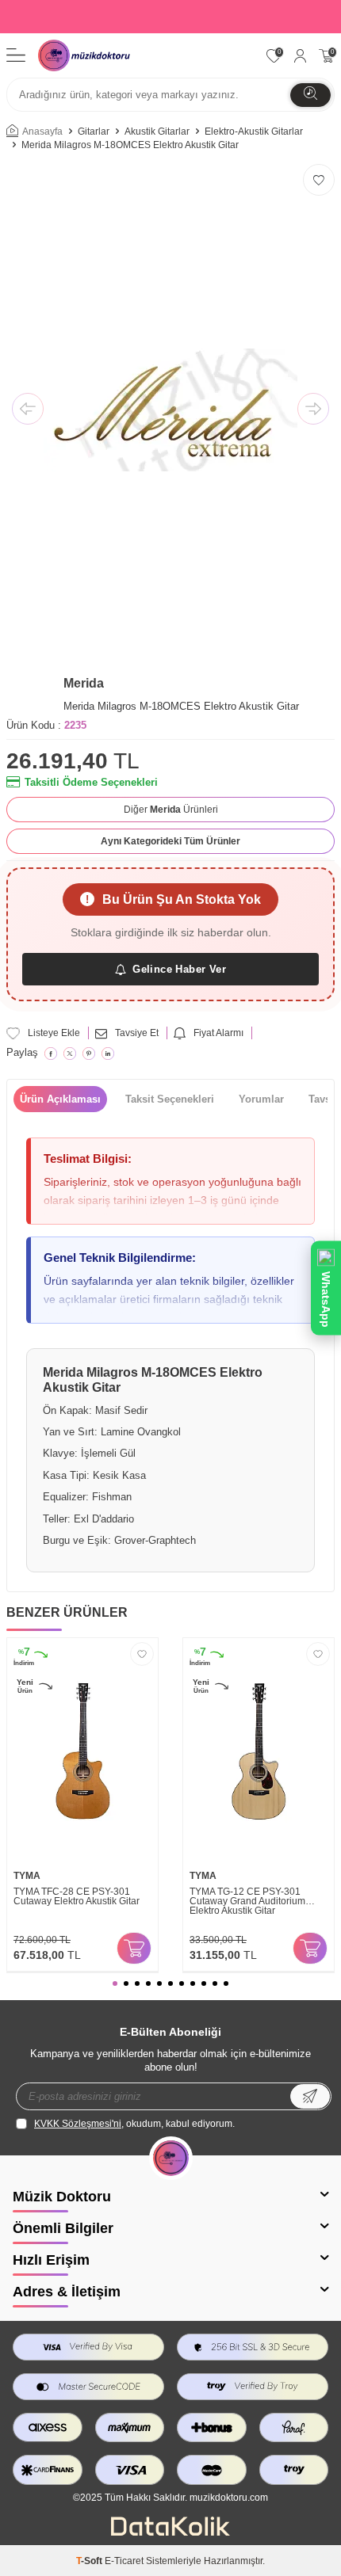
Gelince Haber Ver (179, 969)
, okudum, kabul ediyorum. (134, 2124)
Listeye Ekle (54, 1033)
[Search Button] (310, 95)
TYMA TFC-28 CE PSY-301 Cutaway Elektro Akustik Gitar (77, 1897)
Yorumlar (261, 1099)
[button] (28, 410)
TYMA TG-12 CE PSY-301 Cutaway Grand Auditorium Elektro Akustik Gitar (247, 1901)
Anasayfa (42, 131)
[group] (170, 410)
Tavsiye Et (137, 1033)
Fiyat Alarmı (218, 1033)
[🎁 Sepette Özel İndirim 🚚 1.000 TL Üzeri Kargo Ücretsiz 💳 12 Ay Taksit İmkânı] (170, 17)
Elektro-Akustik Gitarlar (254, 131)
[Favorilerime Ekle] (142, 1654)
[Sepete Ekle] (134, 1948)
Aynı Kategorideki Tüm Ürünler (170, 841)
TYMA (27, 1876)
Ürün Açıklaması (60, 1099)
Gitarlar (94, 131)
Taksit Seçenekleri (170, 1099)
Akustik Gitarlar (157, 131)
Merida (84, 683)
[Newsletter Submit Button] (310, 2096)
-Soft (90, 2561)
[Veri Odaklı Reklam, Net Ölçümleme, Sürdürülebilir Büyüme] (170, 2532)
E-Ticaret (124, 2561)
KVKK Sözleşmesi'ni (78, 2124)
